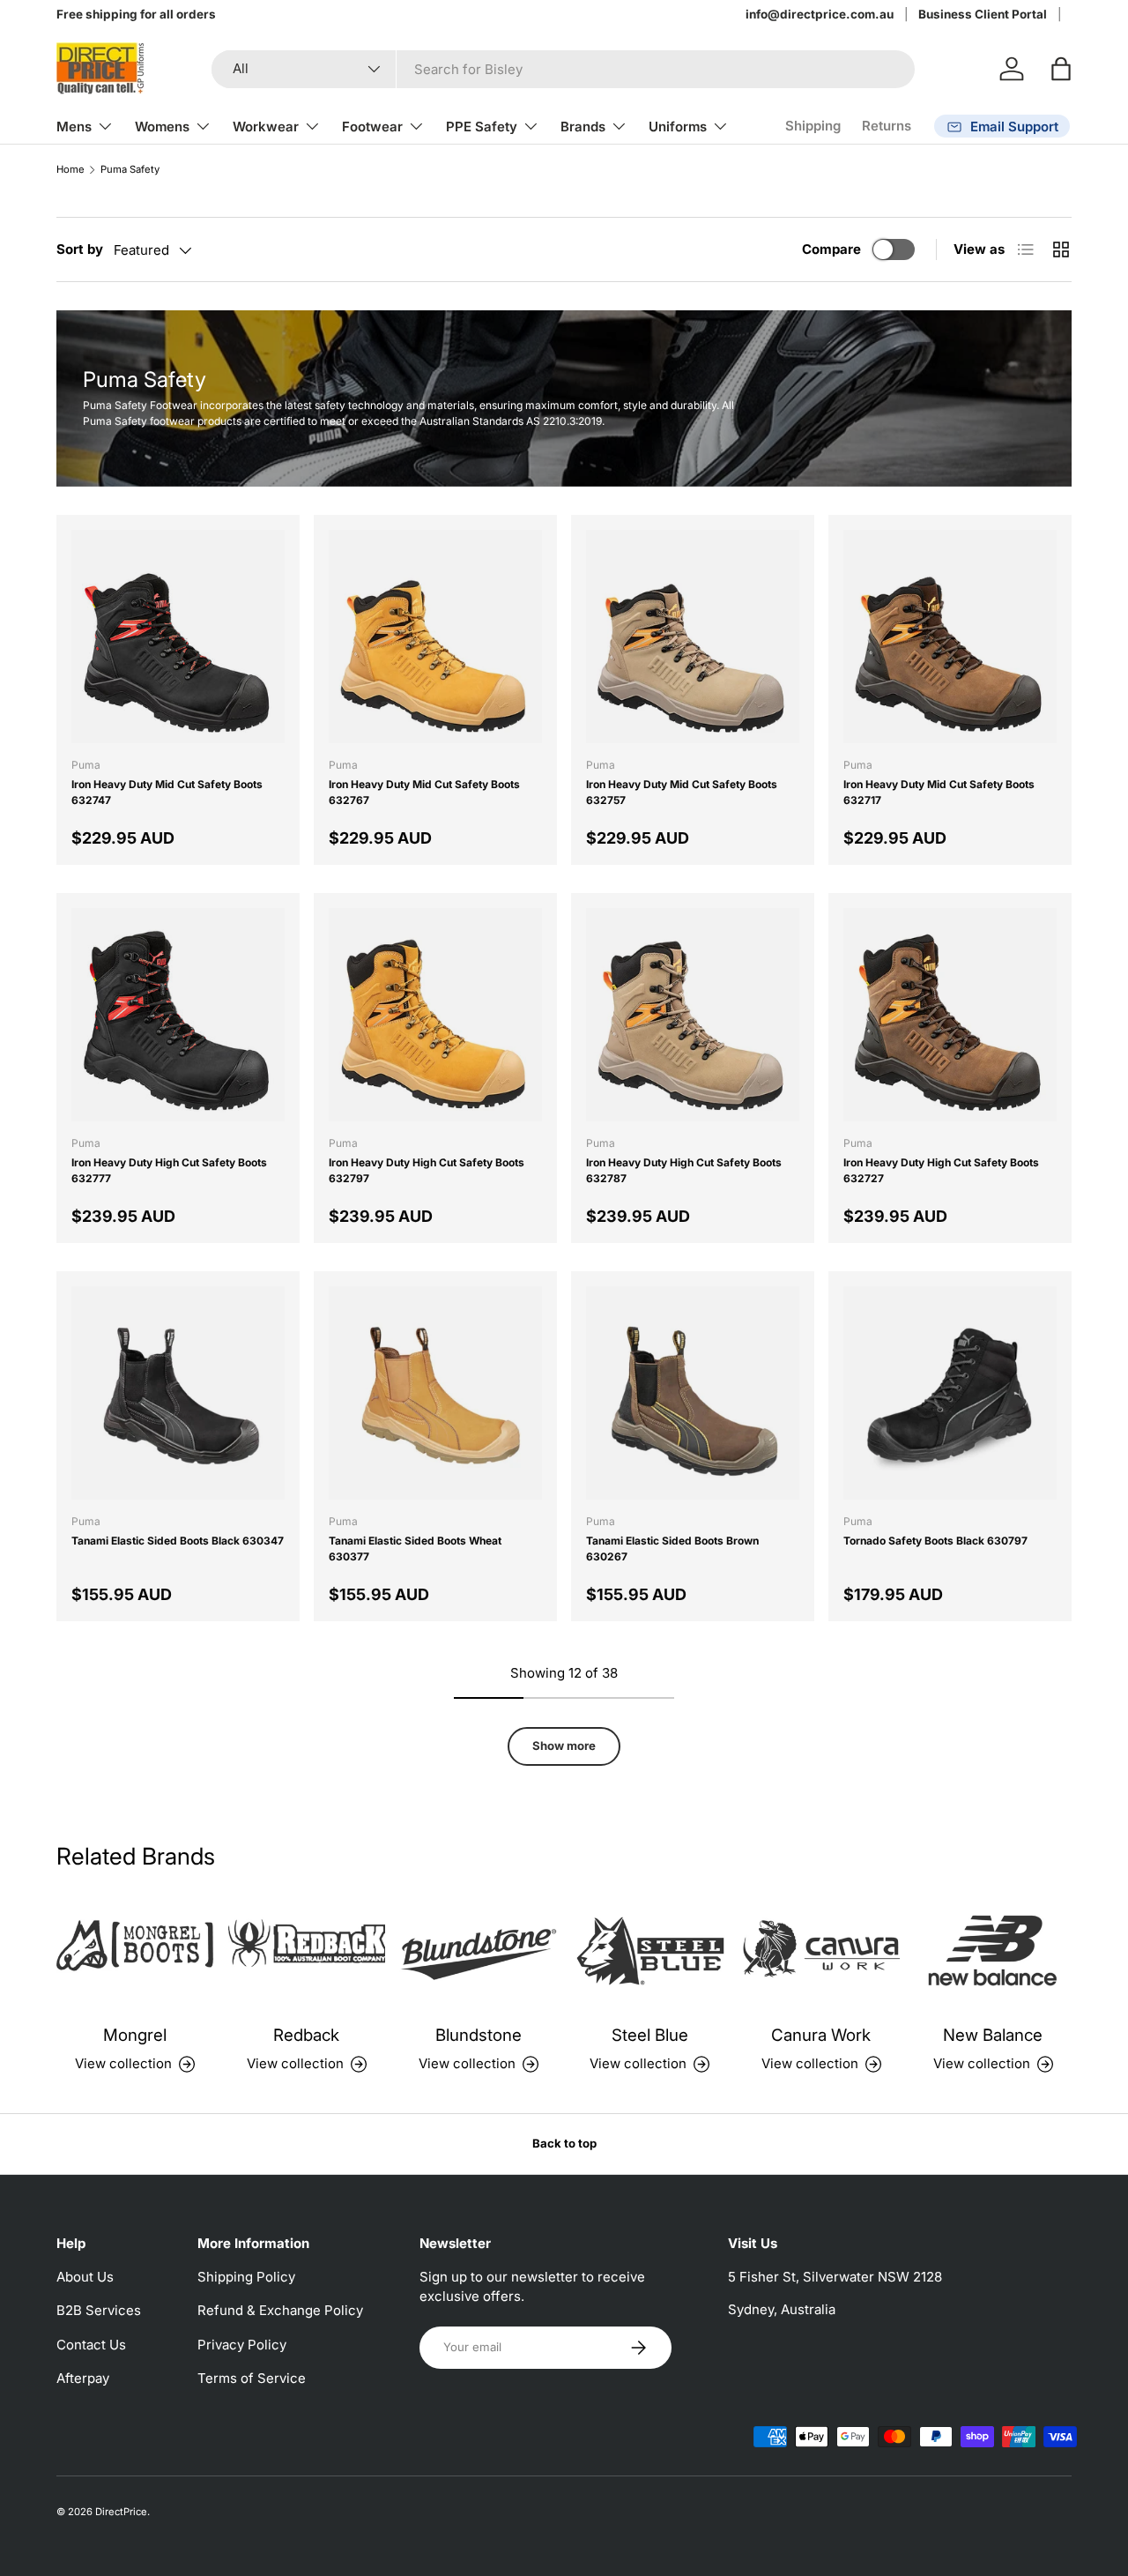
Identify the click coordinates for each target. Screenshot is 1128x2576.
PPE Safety (482, 127)
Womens (162, 127)
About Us (85, 2277)
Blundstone (479, 2035)
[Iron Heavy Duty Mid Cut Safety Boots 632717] (950, 637)
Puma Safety (130, 170)
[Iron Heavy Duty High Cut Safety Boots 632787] (693, 1015)
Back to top (564, 2143)
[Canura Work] (822, 1951)
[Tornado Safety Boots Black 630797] (950, 1393)
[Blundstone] (478, 1951)
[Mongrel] (135, 1951)
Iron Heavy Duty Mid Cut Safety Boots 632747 (167, 792)
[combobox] (563, 69)
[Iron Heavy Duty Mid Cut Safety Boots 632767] (435, 637)
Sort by (80, 249)
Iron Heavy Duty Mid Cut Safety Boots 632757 (682, 792)
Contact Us (91, 2345)
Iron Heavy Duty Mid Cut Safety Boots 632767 (424, 792)
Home (70, 170)
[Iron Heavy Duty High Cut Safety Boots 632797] (435, 1015)
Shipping (813, 126)
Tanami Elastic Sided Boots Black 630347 (178, 1541)
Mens (74, 127)
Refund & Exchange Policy (280, 2310)
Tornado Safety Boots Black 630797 (935, 1541)
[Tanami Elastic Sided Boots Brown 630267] (693, 1393)
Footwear (372, 127)
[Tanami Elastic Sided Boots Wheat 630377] (435, 1393)
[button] (1061, 69)
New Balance (993, 2035)
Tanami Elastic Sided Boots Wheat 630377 (415, 1549)
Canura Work (821, 2035)
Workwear (266, 127)
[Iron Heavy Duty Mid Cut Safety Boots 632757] (693, 637)
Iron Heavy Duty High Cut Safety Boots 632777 (169, 1170)
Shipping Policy (246, 2277)
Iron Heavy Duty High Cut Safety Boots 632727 (941, 1170)
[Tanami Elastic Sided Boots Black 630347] (178, 1393)
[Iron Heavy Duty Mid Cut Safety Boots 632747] (178, 637)
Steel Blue (650, 2035)
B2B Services (99, 2310)
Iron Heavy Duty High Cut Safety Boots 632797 (427, 1170)
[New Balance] (993, 1951)
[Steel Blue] (650, 1951)
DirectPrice (121, 2512)
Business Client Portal (983, 14)
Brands (583, 127)
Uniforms (678, 127)
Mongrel (135, 2035)
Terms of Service (252, 2378)
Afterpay (83, 2378)
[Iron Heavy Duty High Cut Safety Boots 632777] (178, 1015)
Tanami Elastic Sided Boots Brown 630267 (672, 1549)
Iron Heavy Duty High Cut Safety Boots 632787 (684, 1170)
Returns (887, 126)
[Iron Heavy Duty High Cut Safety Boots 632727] (950, 1015)
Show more (564, 1746)
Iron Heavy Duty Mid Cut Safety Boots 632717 (939, 792)
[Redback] (307, 1951)
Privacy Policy (242, 2345)
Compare (831, 249)
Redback (306, 2035)
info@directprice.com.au (820, 14)
